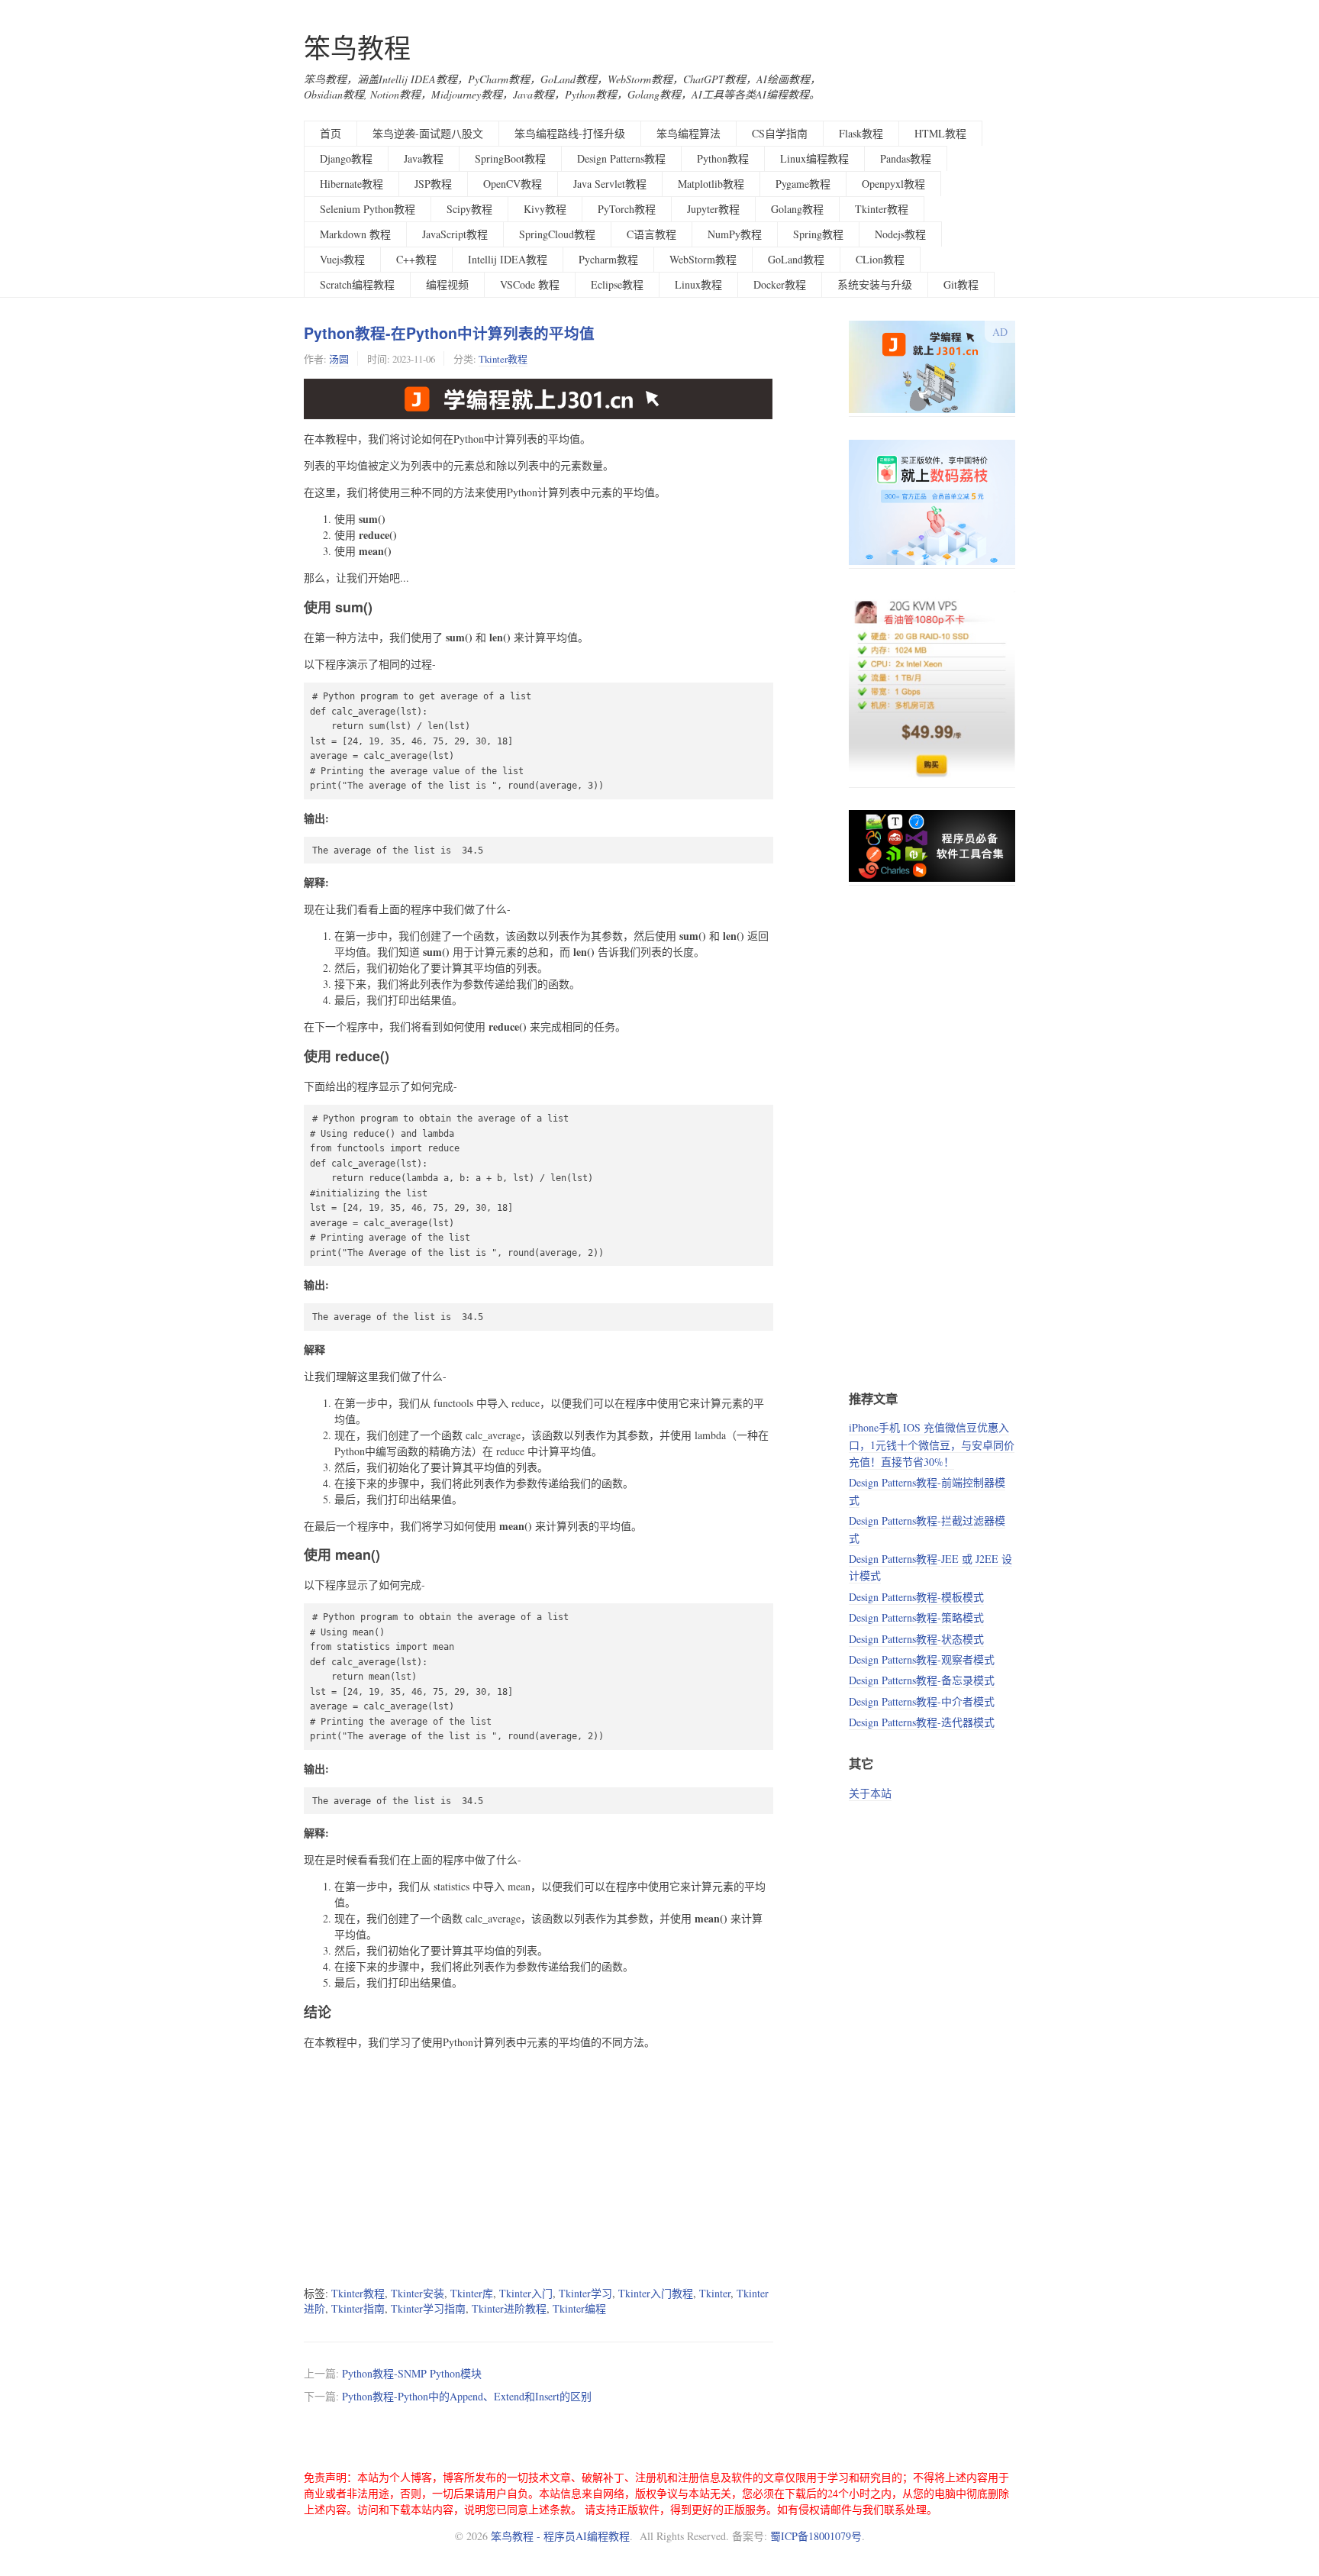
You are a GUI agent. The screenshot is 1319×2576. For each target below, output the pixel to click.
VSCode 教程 (530, 284)
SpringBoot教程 (510, 158)
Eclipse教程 (617, 284)
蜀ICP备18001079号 (816, 2536)
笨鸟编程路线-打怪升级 (570, 133)
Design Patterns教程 (621, 158)
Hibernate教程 (352, 184)
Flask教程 (861, 133)
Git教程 (961, 284)
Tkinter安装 (418, 2293)
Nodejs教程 (900, 234)
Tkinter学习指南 (428, 2308)
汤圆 (339, 359)
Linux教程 (698, 284)
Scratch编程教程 (357, 284)
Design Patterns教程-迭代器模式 (922, 1722)
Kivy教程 (545, 209)
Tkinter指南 (358, 2308)
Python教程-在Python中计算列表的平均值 (449, 333)
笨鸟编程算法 (689, 133)
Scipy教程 (469, 209)
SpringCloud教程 (557, 234)
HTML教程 (940, 133)
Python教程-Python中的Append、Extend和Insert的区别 (467, 2396)
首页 (331, 133)
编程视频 (447, 284)
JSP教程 (433, 184)
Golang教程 (797, 209)
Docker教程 (780, 284)
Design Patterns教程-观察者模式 (922, 1659)
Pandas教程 (906, 158)
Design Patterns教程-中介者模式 (922, 1701)
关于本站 (870, 1793)
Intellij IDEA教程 (508, 259)
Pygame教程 (803, 184)
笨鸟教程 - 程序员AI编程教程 (560, 2536)
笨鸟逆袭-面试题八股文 (428, 133)
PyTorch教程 (627, 209)
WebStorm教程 (703, 259)
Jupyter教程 (713, 209)
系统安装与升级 (875, 284)
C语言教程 (651, 234)
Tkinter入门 (526, 2293)
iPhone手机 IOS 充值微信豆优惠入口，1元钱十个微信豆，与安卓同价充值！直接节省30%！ (932, 1445)
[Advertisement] (539, 2168)
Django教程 (346, 158)
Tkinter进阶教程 (509, 2308)
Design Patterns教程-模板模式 (916, 1597)
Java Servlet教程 (610, 184)
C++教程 (416, 259)
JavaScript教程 (455, 234)
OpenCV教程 (513, 184)
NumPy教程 (735, 234)
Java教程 (424, 158)
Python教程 (723, 158)
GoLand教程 (796, 259)
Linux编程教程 (814, 158)
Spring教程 (818, 234)
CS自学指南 (780, 133)
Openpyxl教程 (893, 184)
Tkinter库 (472, 2293)
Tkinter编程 (579, 2308)
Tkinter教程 (882, 209)
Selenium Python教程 (368, 209)
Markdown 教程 (355, 234)
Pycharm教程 (608, 259)
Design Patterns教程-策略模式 (916, 1617)
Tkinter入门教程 (656, 2293)
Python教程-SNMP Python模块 (412, 2373)
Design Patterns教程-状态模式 (916, 1639)
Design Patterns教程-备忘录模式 (922, 1680)
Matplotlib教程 (711, 184)
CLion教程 (880, 259)
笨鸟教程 (357, 48)
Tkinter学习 (585, 2293)
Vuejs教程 (342, 259)
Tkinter (715, 2293)
